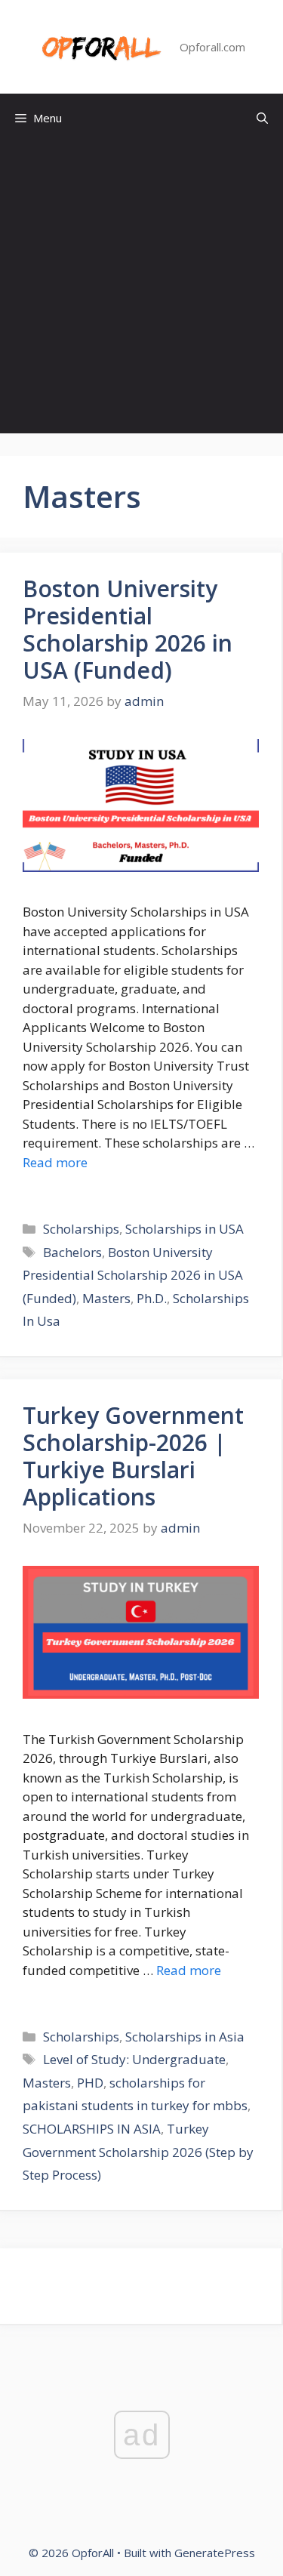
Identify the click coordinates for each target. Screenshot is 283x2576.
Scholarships (81, 1229)
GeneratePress (215, 2553)
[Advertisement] (141, 292)
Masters (106, 1298)
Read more (55, 1162)
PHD (90, 2083)
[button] (262, 118)
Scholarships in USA (185, 1229)
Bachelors (72, 1252)
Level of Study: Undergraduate (134, 2059)
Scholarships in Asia (185, 2037)
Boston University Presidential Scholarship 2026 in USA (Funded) (128, 629)
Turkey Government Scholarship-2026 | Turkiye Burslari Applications (133, 1456)
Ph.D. (152, 1298)
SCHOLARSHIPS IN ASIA (92, 2129)
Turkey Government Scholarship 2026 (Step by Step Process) (138, 2152)
